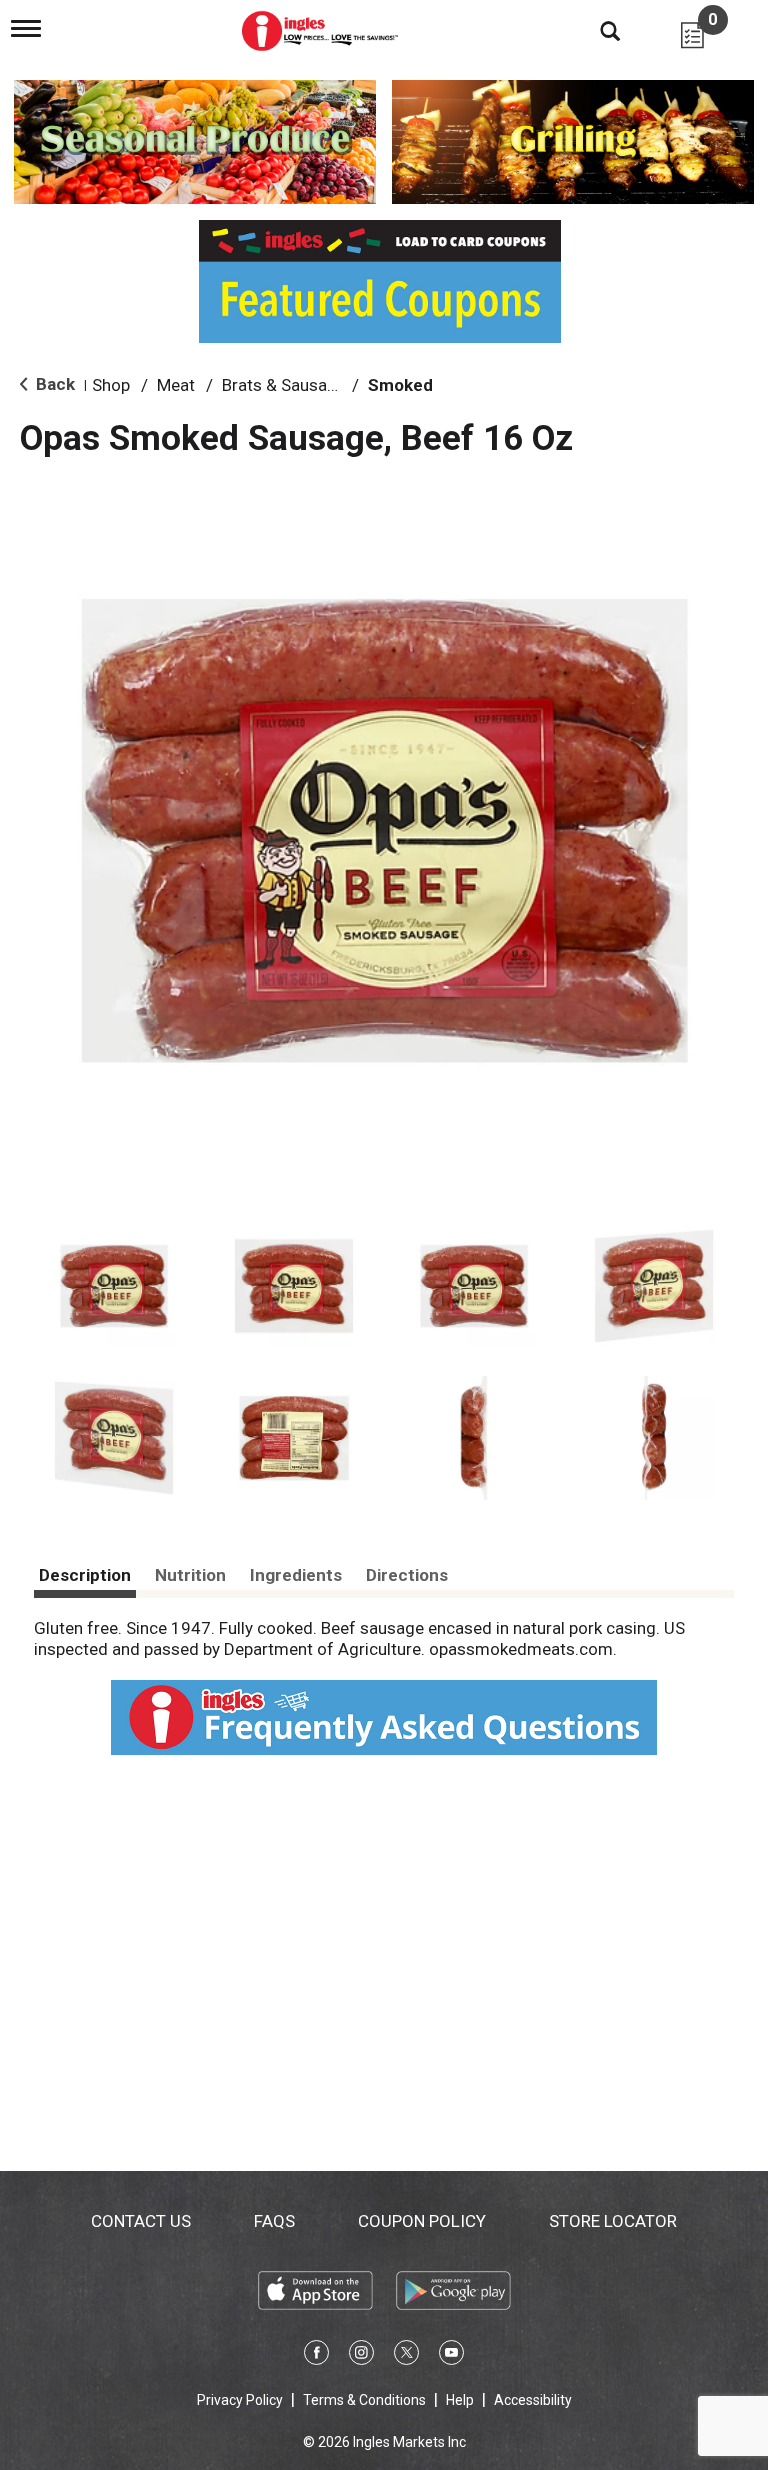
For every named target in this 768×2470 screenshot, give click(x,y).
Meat (176, 385)
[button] (114, 1286)
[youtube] (451, 2356)
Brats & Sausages (288, 385)
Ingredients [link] (296, 1575)
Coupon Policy (422, 2221)
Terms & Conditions (364, 2400)
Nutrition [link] (190, 1575)
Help (460, 2400)
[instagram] (361, 2356)
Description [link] (85, 1575)
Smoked (400, 385)
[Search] (595, 30)
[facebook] (316, 2356)
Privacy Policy (240, 2400)
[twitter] (406, 2356)
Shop (111, 385)
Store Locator (613, 2221)
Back (53, 384)
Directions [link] (407, 1575)
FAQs (274, 2221)
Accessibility (533, 2400)
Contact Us (141, 2221)
